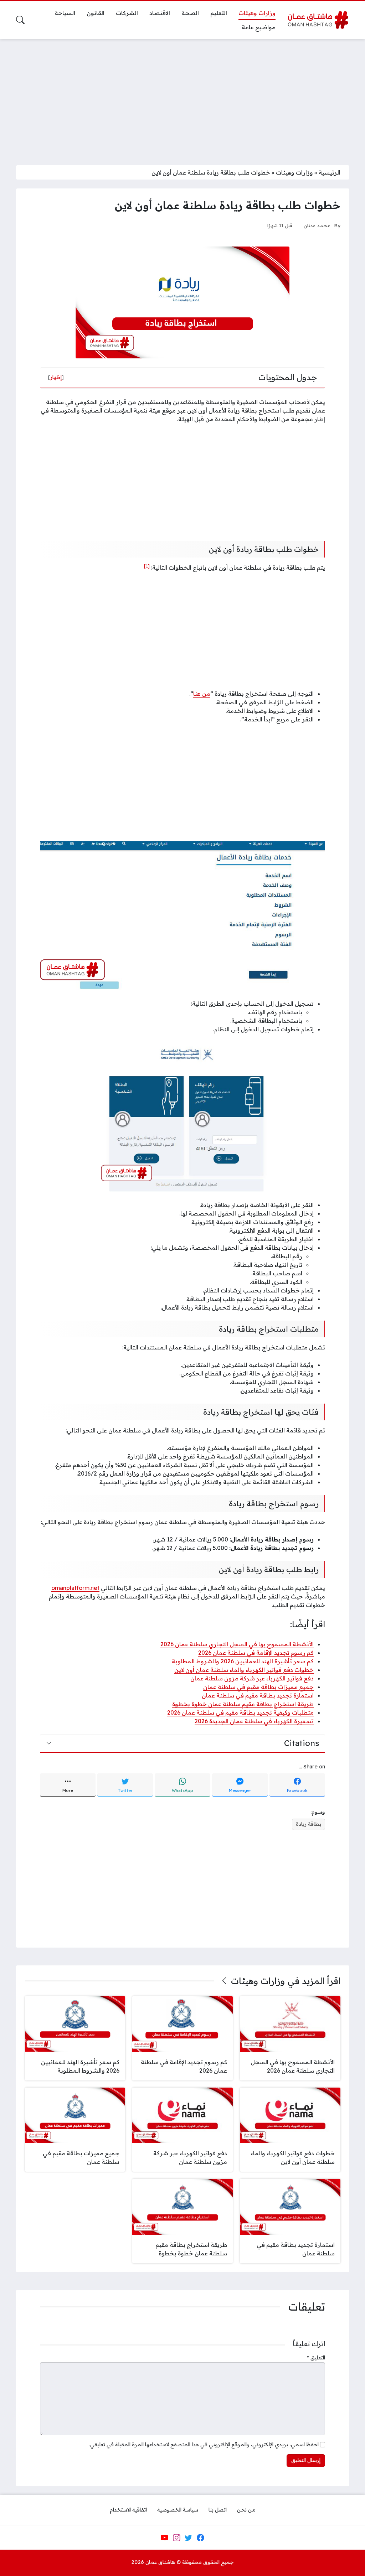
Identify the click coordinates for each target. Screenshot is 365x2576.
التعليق (316, 2358)
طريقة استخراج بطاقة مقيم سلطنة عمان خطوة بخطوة (243, 1704)
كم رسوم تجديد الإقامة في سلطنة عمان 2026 (256, 1653)
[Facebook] (200, 2538)
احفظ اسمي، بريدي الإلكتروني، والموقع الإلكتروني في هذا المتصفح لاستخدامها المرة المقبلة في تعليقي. (204, 2445)
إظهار (56, 377)
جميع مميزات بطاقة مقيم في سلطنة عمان (258, 1687)
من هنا (202, 694)
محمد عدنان (317, 225)
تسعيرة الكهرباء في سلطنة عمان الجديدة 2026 (254, 1721)
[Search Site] (20, 20)
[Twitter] (189, 2538)
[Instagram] (176, 2538)
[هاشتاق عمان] (318, 20)
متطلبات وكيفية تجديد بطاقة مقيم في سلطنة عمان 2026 (240, 1712)
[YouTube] (164, 2538)
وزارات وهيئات (294, 172)
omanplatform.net (75, 1588)
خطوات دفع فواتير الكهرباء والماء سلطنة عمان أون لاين (244, 1670)
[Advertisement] (182, 98)
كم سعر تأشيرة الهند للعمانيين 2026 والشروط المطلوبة (243, 1661)
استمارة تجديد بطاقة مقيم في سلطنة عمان (258, 1695)
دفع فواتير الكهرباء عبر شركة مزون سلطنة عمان (252, 1678)
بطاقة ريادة (309, 1824)
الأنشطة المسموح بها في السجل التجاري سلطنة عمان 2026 (237, 1644)
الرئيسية (330, 172)
